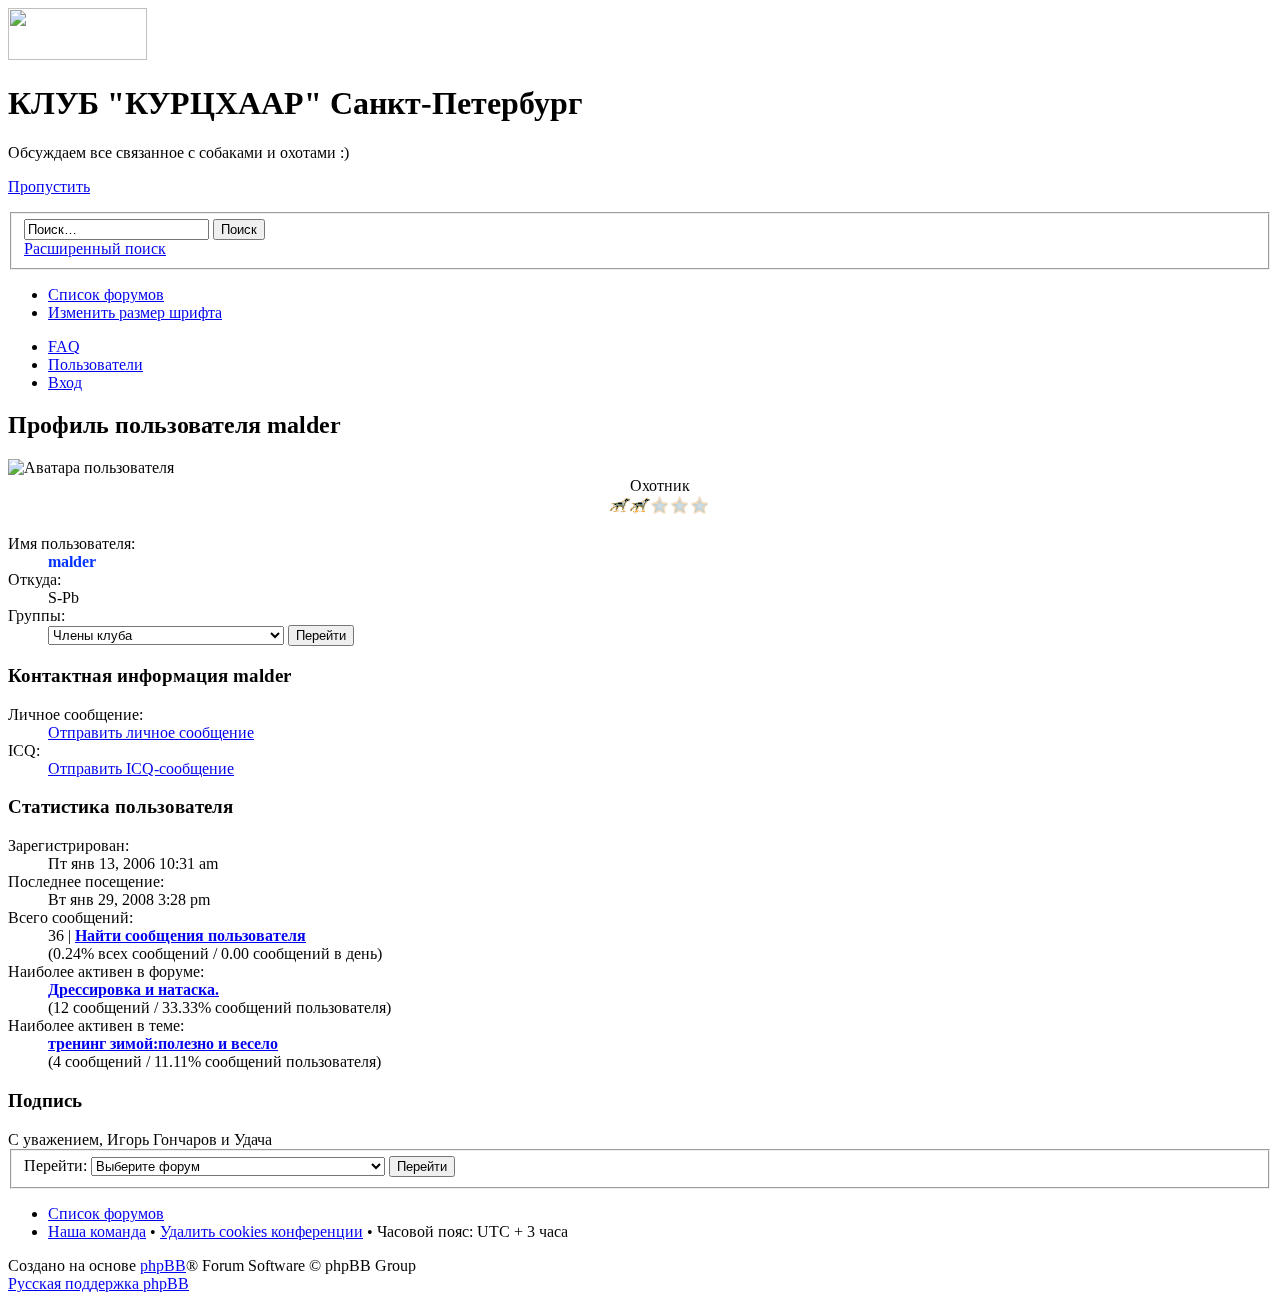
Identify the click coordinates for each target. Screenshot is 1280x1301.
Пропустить (49, 186)
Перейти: (55, 1165)
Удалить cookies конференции (261, 1231)
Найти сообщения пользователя (190, 935)
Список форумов (106, 294)
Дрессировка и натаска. (133, 989)
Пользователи (95, 364)
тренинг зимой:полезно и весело (163, 1043)
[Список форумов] (77, 54)
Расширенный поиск (95, 248)
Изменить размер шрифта (135, 312)
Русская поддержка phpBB (98, 1283)
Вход (65, 382)
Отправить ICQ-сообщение (141, 768)
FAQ (64, 346)
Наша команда (97, 1231)
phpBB (163, 1265)
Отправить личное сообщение (151, 732)
